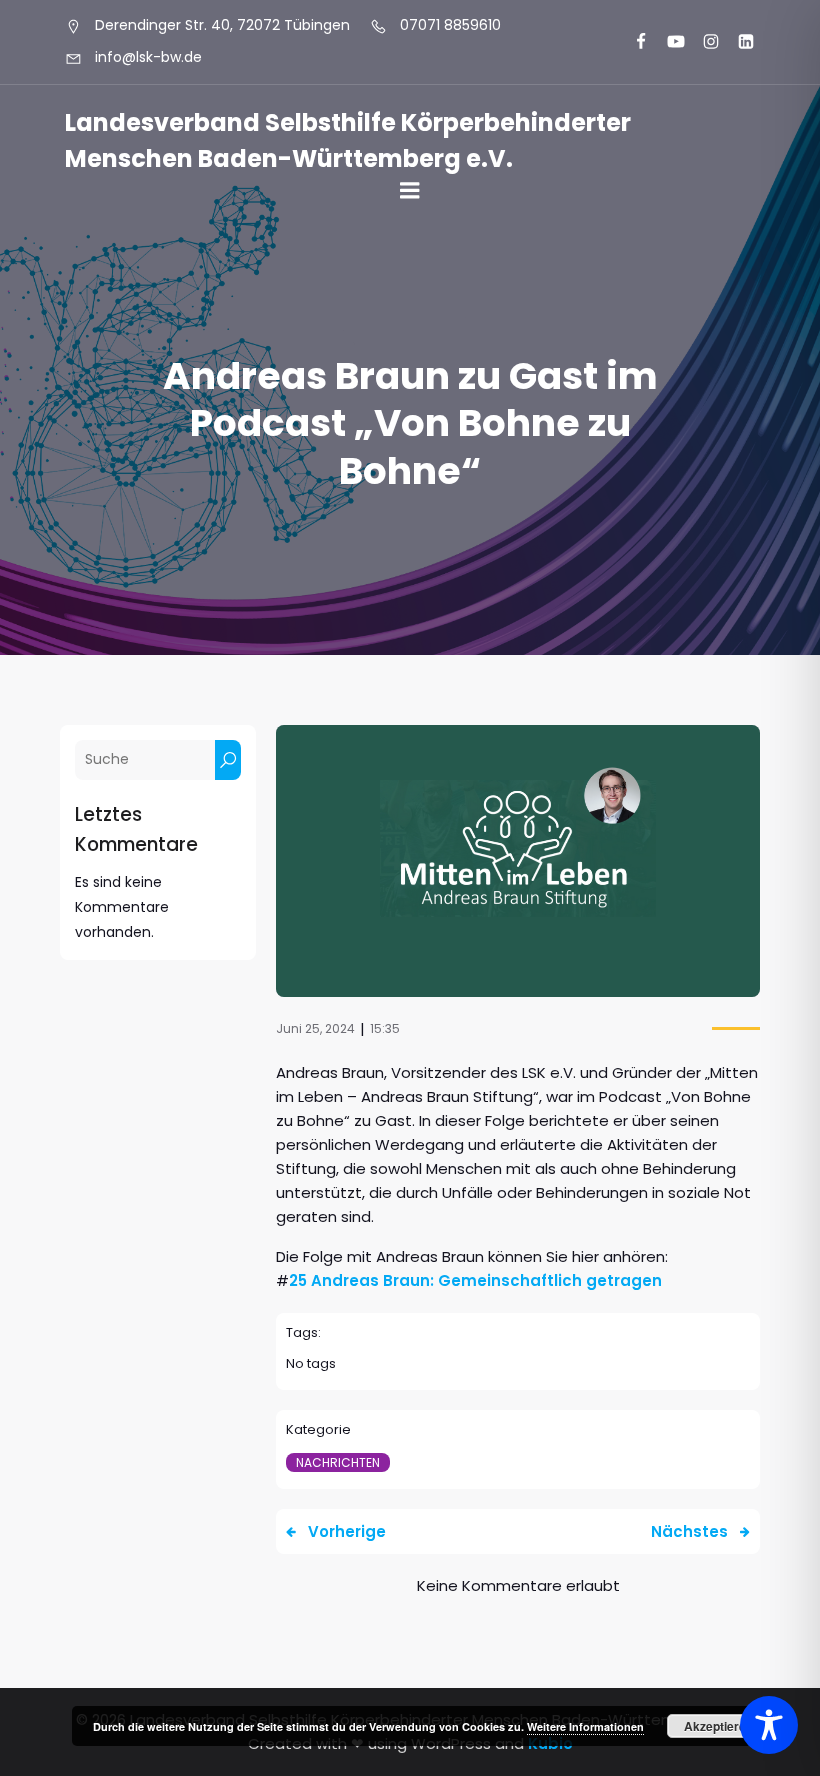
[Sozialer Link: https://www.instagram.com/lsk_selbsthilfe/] (702, 42)
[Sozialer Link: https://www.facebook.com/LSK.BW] (632, 42)
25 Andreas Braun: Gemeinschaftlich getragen (475, 1280)
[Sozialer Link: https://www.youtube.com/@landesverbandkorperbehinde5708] (667, 42)
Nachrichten (338, 1462)
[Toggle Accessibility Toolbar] (769, 1725)
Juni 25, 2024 (315, 1028)
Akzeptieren (718, 1726)
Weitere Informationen (585, 1726)
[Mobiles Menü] (410, 191)
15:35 (385, 1028)
